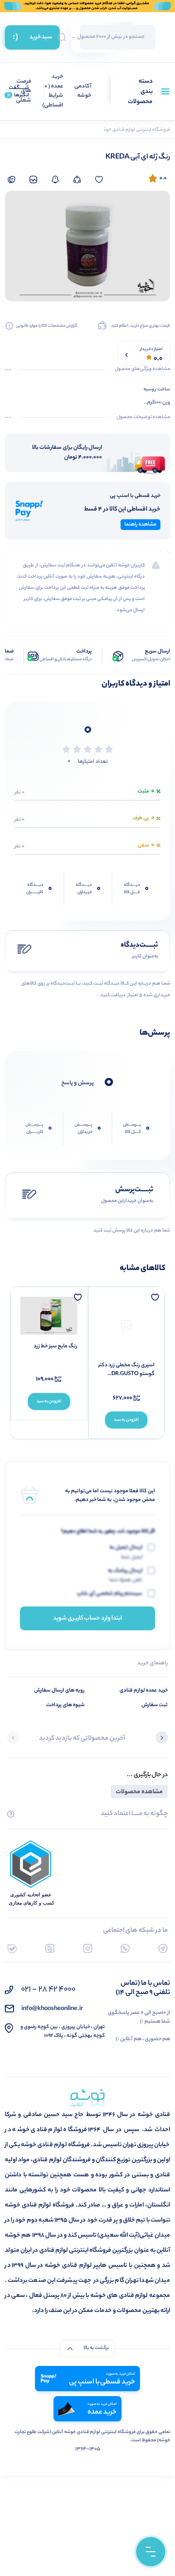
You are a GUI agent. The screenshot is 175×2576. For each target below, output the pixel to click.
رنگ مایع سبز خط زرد (55, 1346)
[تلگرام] (163, 1949)
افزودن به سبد (126, 1420)
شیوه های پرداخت (65, 1705)
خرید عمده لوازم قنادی (144, 1691)
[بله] (12, 1949)
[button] (162, 1739)
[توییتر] (50, 1949)
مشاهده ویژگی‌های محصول (142, 370)
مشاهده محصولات (139, 1792)
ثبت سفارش (155, 1705)
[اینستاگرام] (88, 1949)
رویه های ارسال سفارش (59, 1691)
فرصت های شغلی (24, 91)
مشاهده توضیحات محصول (143, 418)
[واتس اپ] (125, 1949)
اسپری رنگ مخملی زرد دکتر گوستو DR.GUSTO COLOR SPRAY (126, 1370)
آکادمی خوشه (83, 92)
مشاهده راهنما (140, 525)
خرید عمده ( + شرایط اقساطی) (53, 91)
